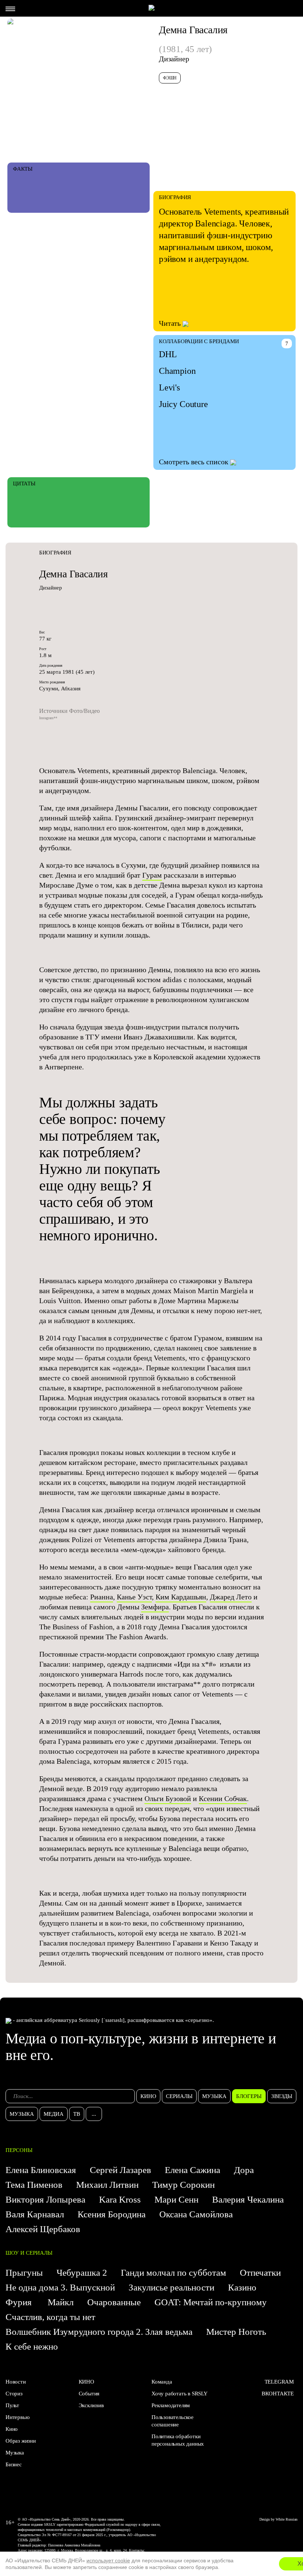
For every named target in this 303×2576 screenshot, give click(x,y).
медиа (54, 2114)
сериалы (179, 2096)
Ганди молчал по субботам (173, 2273)
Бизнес (14, 2464)
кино (148, 2096)
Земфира (155, 1607)
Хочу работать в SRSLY (180, 2394)
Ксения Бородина (112, 2214)
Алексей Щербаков (43, 2229)
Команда (162, 2382)
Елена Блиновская (41, 2170)
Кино (12, 2429)
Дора (244, 2170)
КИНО (86, 2382)
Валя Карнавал (35, 2214)
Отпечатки (260, 2273)
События (89, 2394)
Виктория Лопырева (45, 2199)
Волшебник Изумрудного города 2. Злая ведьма (99, 2332)
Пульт (12, 2405)
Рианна (102, 1597)
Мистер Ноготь (236, 2332)
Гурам (152, 875)
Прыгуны (24, 2273)
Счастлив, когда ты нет (50, 2317)
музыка (214, 2096)
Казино (242, 2287)
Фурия (20, 2302)
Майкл (61, 2302)
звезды (282, 2096)
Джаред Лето (231, 1597)
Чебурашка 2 (82, 2273)
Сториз (14, 2394)
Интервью (17, 2417)
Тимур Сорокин (183, 2185)
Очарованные (114, 2302)
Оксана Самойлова (196, 2214)
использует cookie (108, 2560)
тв (77, 2114)
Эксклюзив (91, 2405)
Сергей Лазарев (120, 2170)
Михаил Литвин (107, 2185)
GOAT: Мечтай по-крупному (211, 2302)
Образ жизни (21, 2441)
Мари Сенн (176, 2199)
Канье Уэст (134, 1597)
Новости (16, 2382)
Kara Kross (120, 2199)
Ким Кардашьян (181, 1597)
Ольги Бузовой (168, 1798)
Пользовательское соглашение (173, 2421)
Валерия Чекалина (248, 2199)
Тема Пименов (34, 2185)
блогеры (249, 2096)
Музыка (15, 2453)
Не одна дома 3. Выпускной (60, 2287)
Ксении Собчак (223, 1798)
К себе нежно (32, 2346)
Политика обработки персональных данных (178, 2440)
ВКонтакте (278, 2394)
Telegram (279, 2382)
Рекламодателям (171, 2405)
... (94, 2114)
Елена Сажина (193, 2170)
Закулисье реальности (171, 2287)
